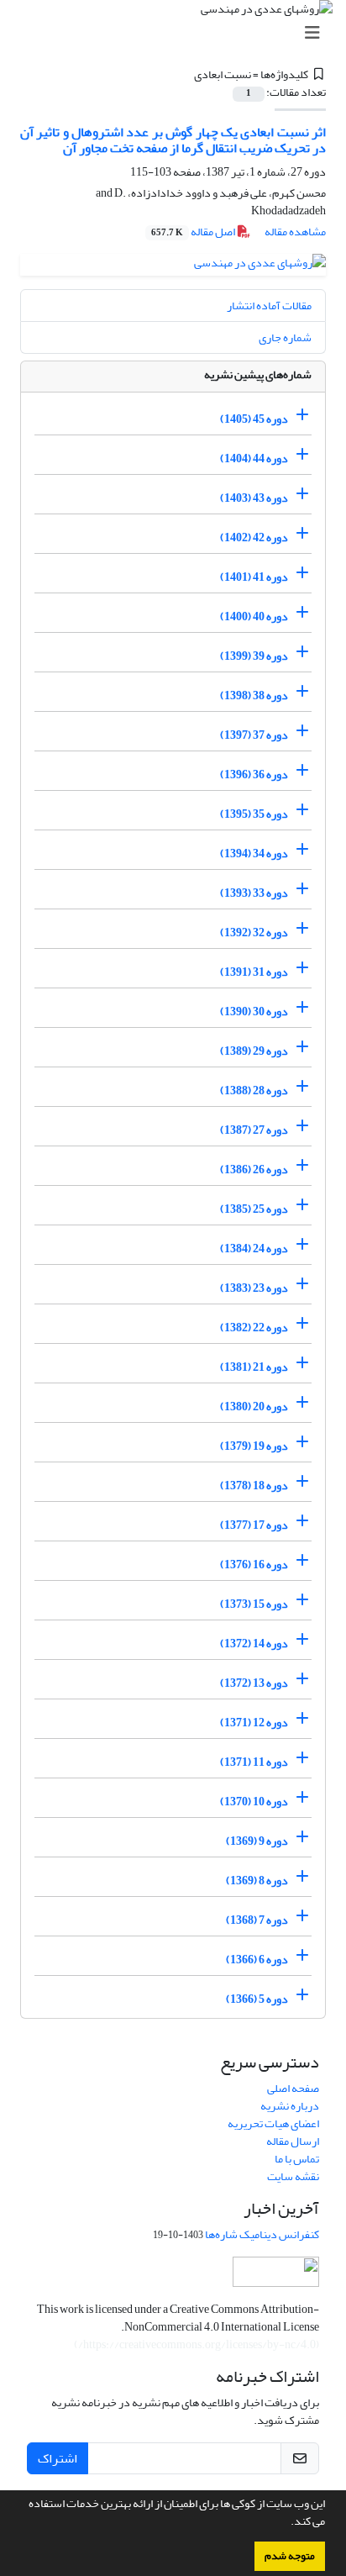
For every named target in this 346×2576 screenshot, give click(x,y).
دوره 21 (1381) (254, 1367)
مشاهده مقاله (295, 232)
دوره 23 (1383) (254, 1288)
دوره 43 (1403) (254, 498)
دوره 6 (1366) (257, 1960)
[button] (286, 2523)
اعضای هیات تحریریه (273, 2123)
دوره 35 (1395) (254, 814)
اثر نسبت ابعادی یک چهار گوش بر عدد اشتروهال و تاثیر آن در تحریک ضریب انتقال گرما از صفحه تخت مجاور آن (173, 140)
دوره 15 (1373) (254, 1604)
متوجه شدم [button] (290, 2556)
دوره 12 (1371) (254, 1723)
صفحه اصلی (293, 2088)
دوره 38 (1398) (254, 695)
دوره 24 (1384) (254, 1248)
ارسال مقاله (293, 2141)
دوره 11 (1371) (254, 1762)
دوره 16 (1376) (254, 1565)
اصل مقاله (194, 232)
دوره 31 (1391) (254, 972)
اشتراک (58, 2458)
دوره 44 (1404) (254, 458)
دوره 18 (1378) (254, 1486)
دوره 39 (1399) (254, 656)
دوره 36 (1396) (254, 774)
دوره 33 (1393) (254, 893)
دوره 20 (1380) (254, 1407)
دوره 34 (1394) (254, 853)
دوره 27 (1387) (254, 1130)
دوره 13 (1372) (254, 1683)
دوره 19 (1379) (254, 1446)
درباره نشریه (290, 2106)
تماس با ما (297, 2159)
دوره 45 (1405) (254, 419)
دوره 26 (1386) (254, 1169)
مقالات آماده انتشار (269, 306)
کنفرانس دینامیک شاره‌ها (262, 2234)
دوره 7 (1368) (257, 1920)
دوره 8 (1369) (257, 1881)
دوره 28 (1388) (254, 1090)
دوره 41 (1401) (254, 577)
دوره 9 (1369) (257, 1841)
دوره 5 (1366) (257, 1999)
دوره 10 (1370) (254, 1802)
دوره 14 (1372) (254, 1644)
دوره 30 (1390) (254, 1011)
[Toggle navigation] (178, 33)
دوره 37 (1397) (254, 735)
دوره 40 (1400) (254, 616)
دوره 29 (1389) (254, 1051)
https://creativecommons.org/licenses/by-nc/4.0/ (197, 2344)
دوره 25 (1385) (254, 1209)
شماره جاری (285, 337)
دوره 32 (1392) (254, 932)
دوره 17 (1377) (254, 1525)
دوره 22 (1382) (254, 1328)
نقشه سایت (293, 2176)
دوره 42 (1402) (254, 537)
